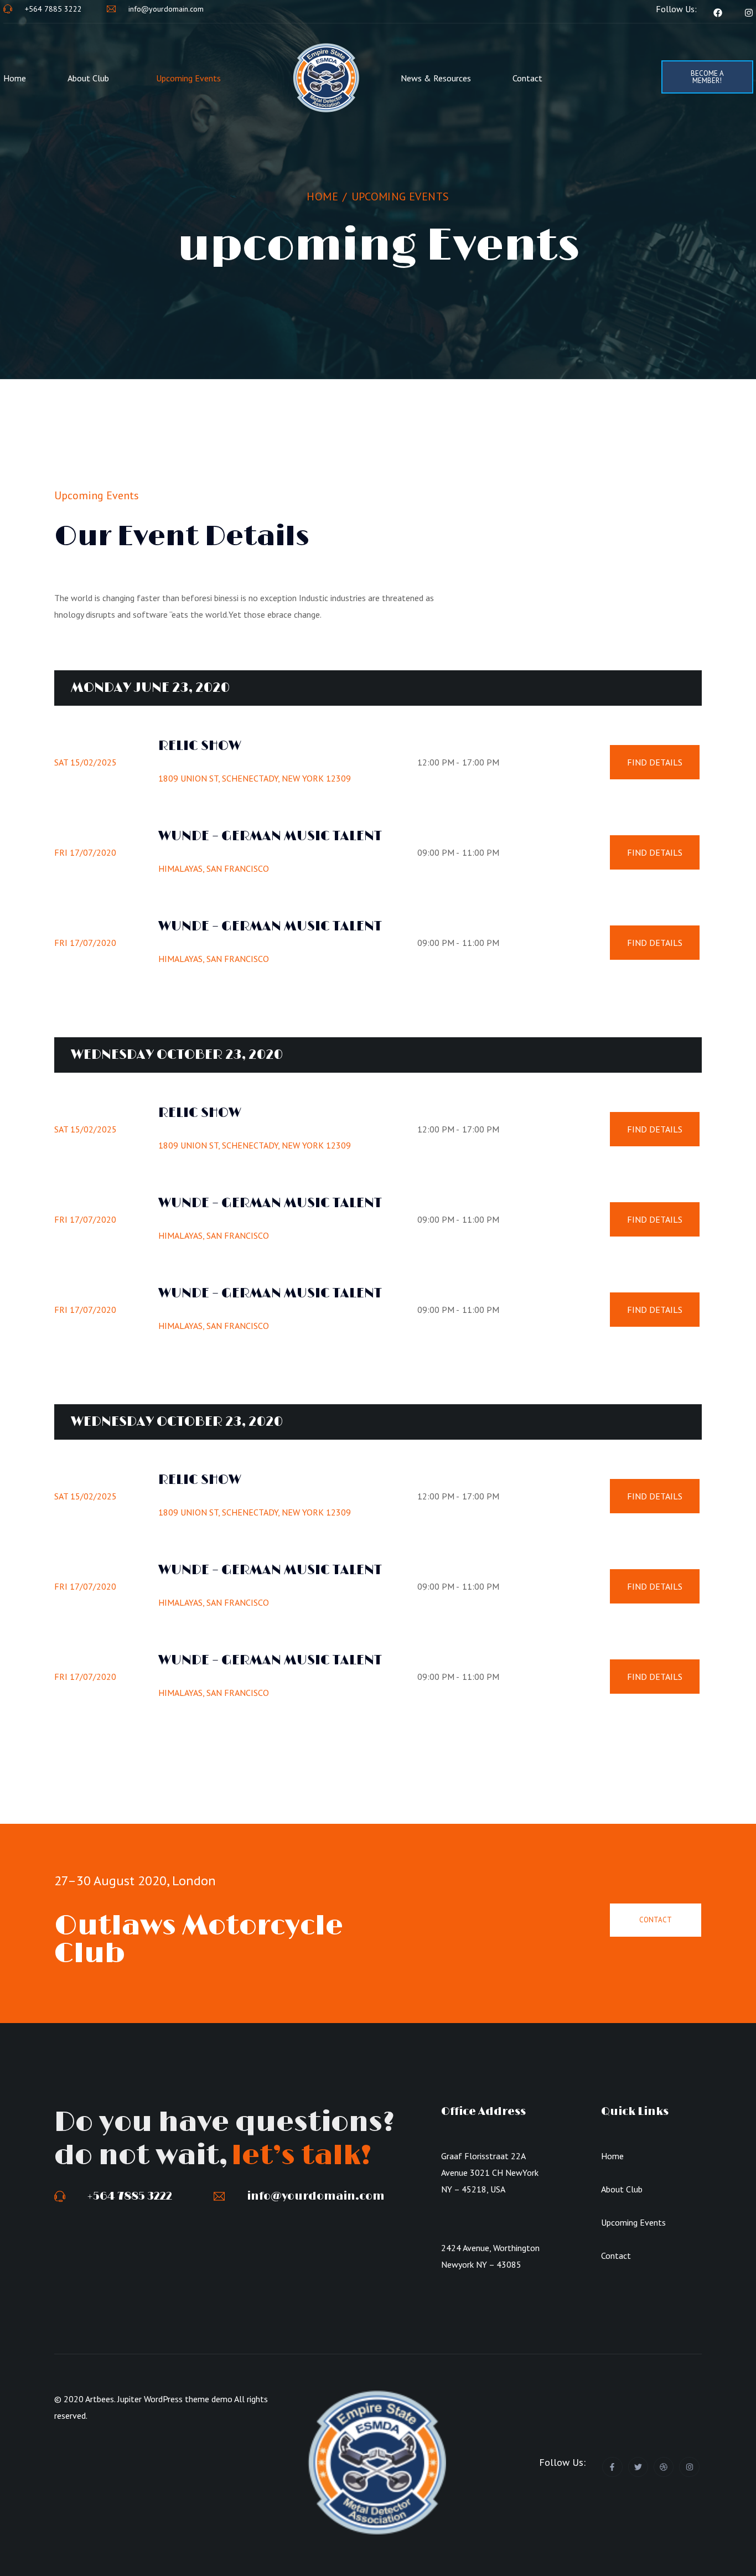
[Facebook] (718, 13)
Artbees (100, 2399)
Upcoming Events (188, 78)
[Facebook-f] (612, 2467)
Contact (527, 78)
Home (15, 78)
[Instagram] (689, 2467)
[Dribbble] (664, 2467)
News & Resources (436, 78)
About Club (88, 78)
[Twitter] (638, 2467)
